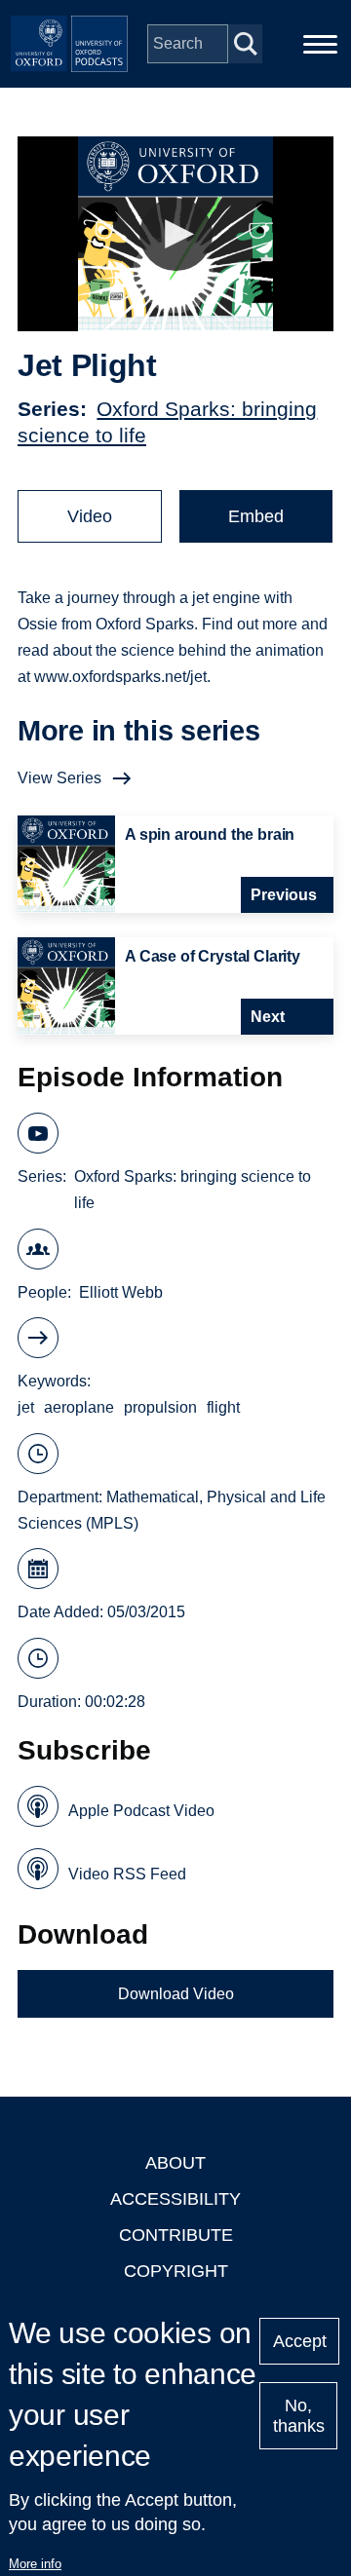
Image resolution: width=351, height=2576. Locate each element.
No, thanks (299, 2416)
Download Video (176, 1994)
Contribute (176, 2235)
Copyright (176, 2271)
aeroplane (79, 1407)
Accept (300, 2341)
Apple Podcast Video (141, 1811)
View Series (59, 778)
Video (90, 516)
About (175, 2163)
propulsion (160, 1407)
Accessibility (175, 2199)
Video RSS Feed (127, 1874)
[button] (176, 234)
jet (26, 1407)
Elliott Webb (121, 1292)
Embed (256, 516)
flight (223, 1407)
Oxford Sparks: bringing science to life (193, 1190)
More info (35, 2564)
